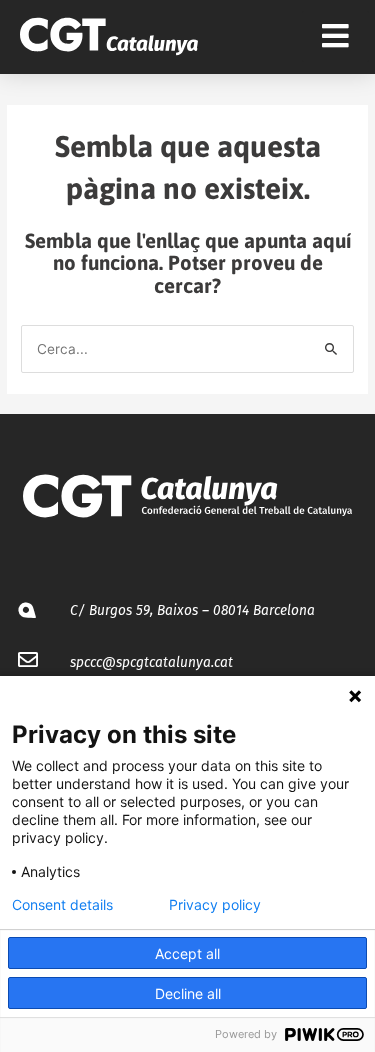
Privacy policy (215, 905)
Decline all (188, 993)
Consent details (62, 905)
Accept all (187, 953)
